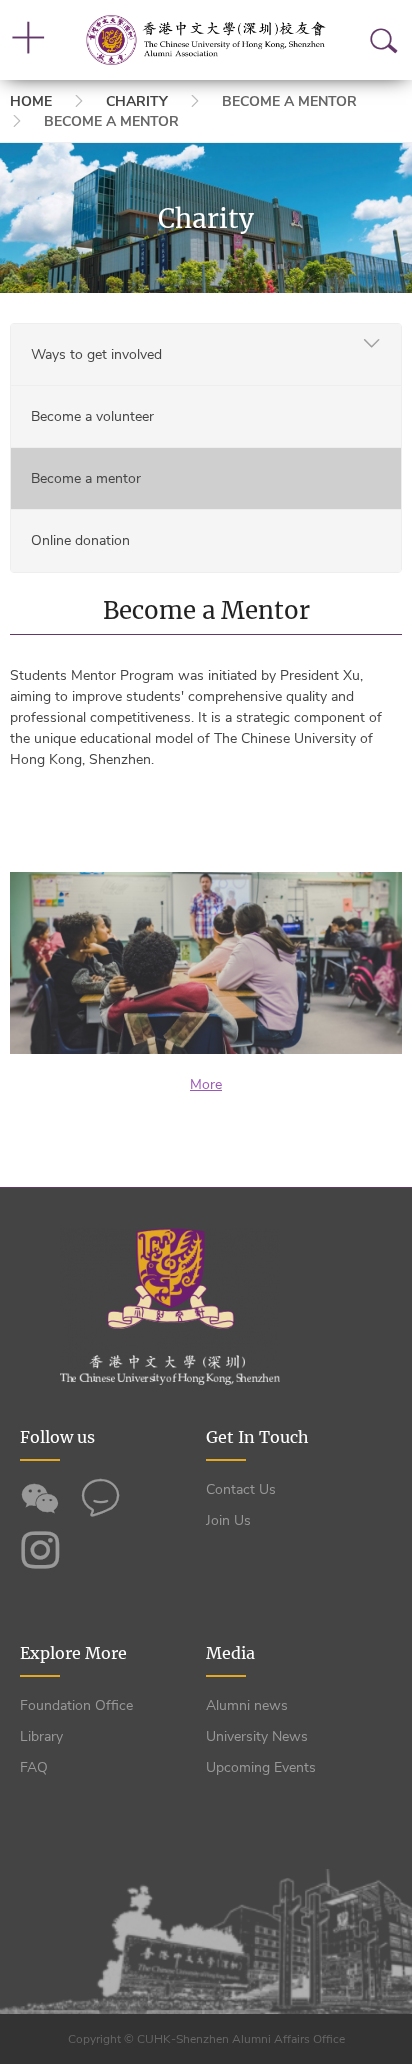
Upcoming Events (261, 1767)
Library (41, 1736)
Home (31, 101)
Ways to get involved (96, 354)
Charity (137, 101)
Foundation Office (76, 1705)
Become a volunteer (92, 416)
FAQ (34, 1767)
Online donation (80, 540)
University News (257, 1736)
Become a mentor (86, 478)
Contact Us (241, 1489)
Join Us (228, 1520)
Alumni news (247, 1705)
